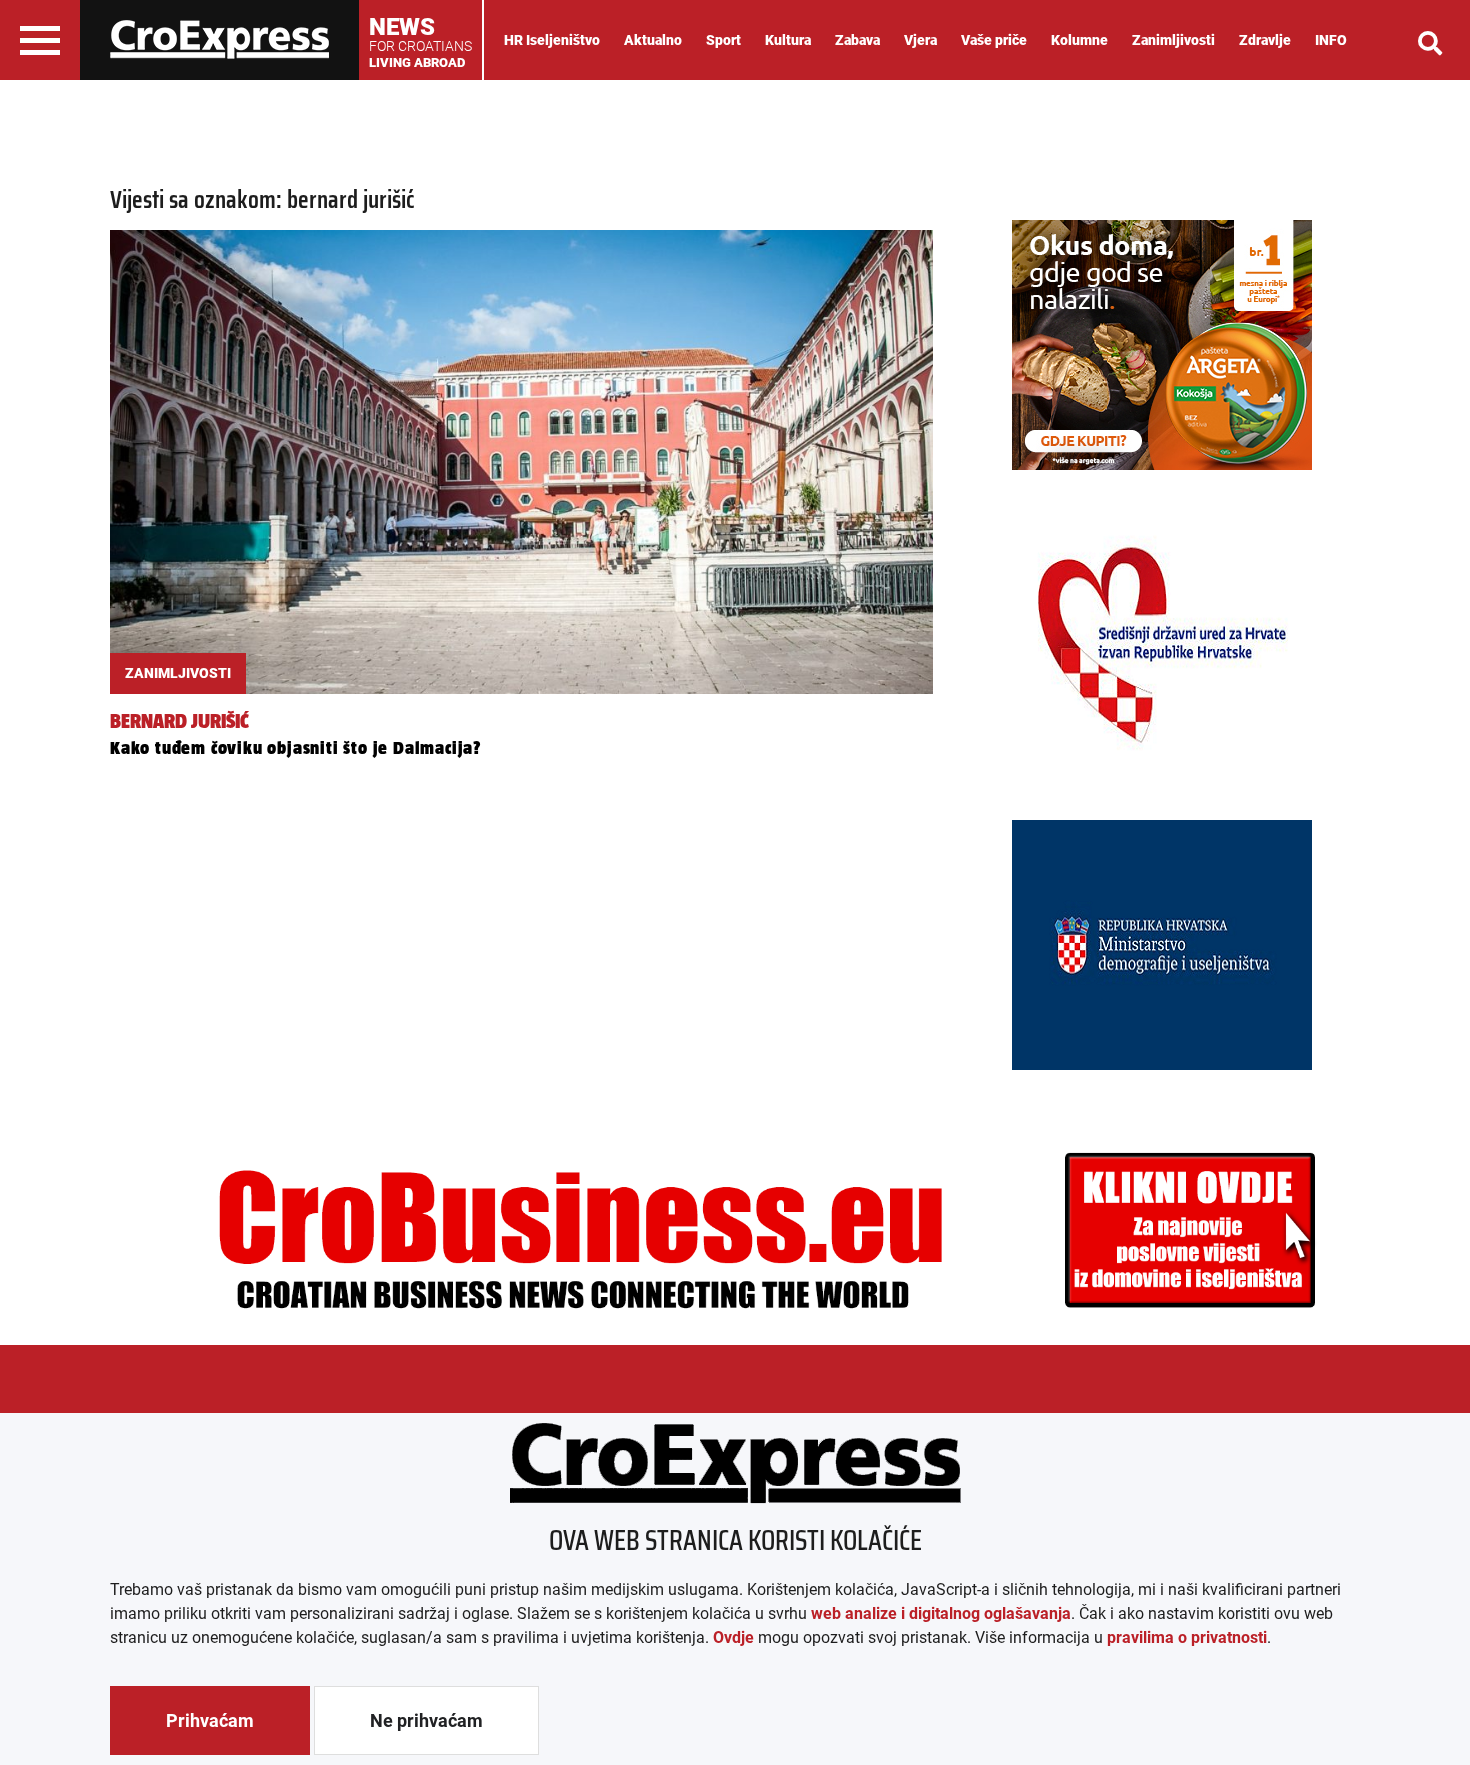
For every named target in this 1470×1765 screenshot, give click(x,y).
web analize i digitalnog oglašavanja (941, 1613)
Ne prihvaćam (426, 1720)
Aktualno (653, 40)
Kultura (788, 40)
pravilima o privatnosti (1187, 1637)
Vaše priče (994, 40)
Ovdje (733, 1637)
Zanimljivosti (1173, 40)
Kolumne (1079, 40)
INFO (1331, 40)
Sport (723, 40)
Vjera (920, 40)
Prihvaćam (210, 1720)
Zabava (857, 40)
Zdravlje (1265, 40)
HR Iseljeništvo (552, 40)
